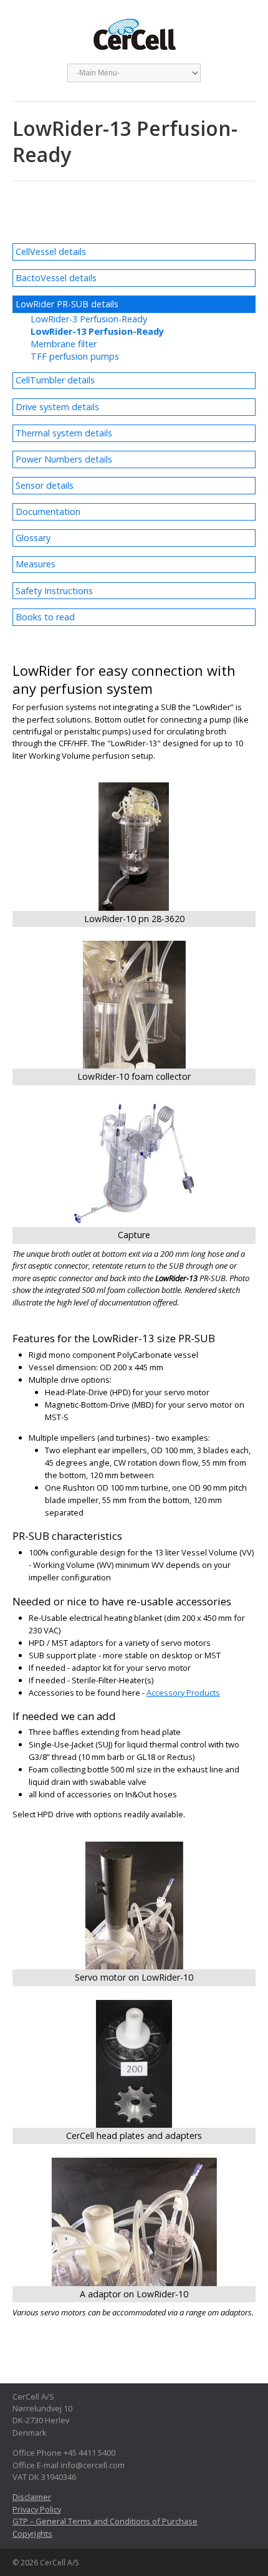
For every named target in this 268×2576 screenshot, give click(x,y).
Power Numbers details (64, 459)
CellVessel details (51, 252)
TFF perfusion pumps (75, 356)
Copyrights (32, 2534)
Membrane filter (64, 344)
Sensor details (45, 485)
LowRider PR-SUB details (67, 304)
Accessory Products (183, 1693)
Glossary (33, 538)
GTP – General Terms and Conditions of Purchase (105, 2521)
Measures (36, 564)
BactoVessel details (56, 278)
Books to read (45, 617)
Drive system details (57, 407)
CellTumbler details (55, 380)
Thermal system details (64, 433)
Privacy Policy (37, 2509)
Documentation (48, 512)
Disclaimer (32, 2497)
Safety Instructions (54, 591)
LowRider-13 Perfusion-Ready (97, 331)
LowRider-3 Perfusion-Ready (89, 319)
